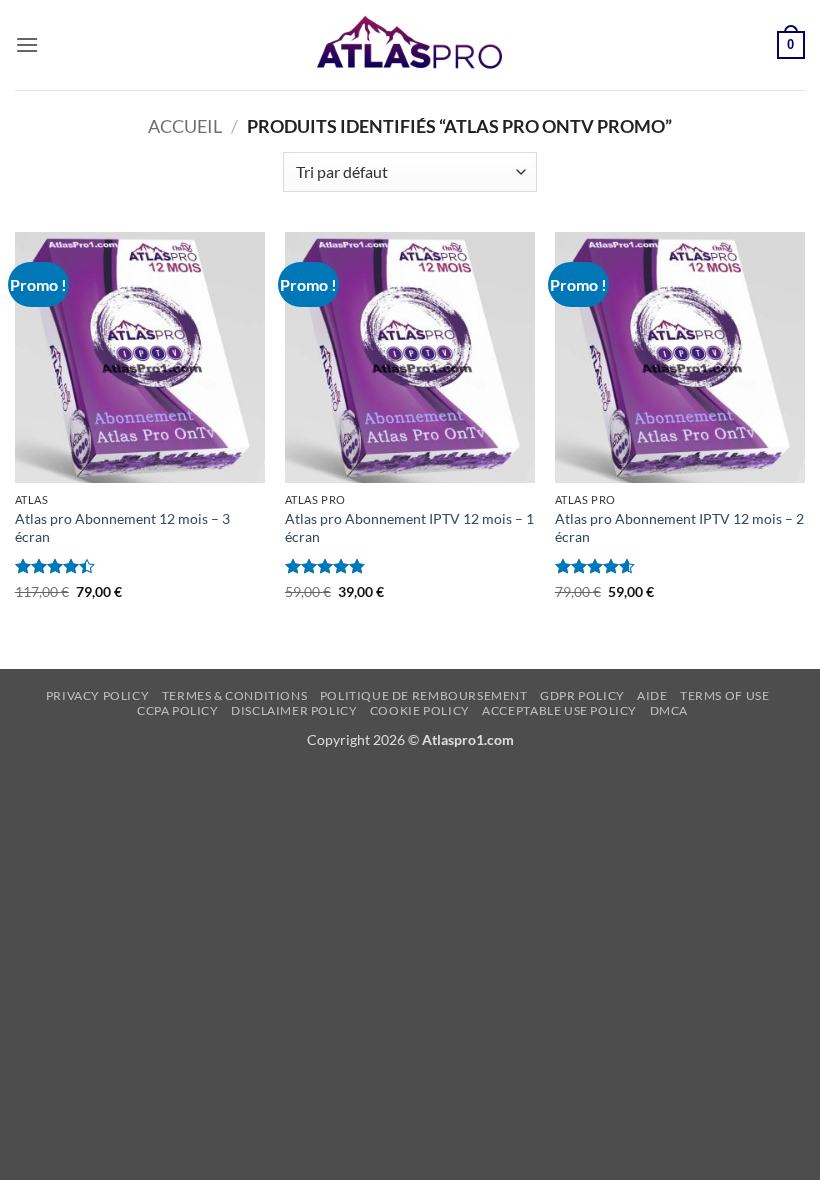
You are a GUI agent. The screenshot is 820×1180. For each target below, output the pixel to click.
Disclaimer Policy (294, 710)
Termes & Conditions (235, 695)
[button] (27, 44)
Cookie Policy (420, 710)
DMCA (669, 710)
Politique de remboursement (424, 695)
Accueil (185, 126)
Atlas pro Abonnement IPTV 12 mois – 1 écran (409, 528)
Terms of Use (724, 695)
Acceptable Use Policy (559, 710)
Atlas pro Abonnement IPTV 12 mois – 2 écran (679, 528)
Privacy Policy (98, 695)
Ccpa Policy (178, 710)
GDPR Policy (582, 695)
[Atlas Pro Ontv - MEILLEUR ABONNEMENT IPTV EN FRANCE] (410, 45)
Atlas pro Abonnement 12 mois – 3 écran (122, 528)
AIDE (652, 695)
